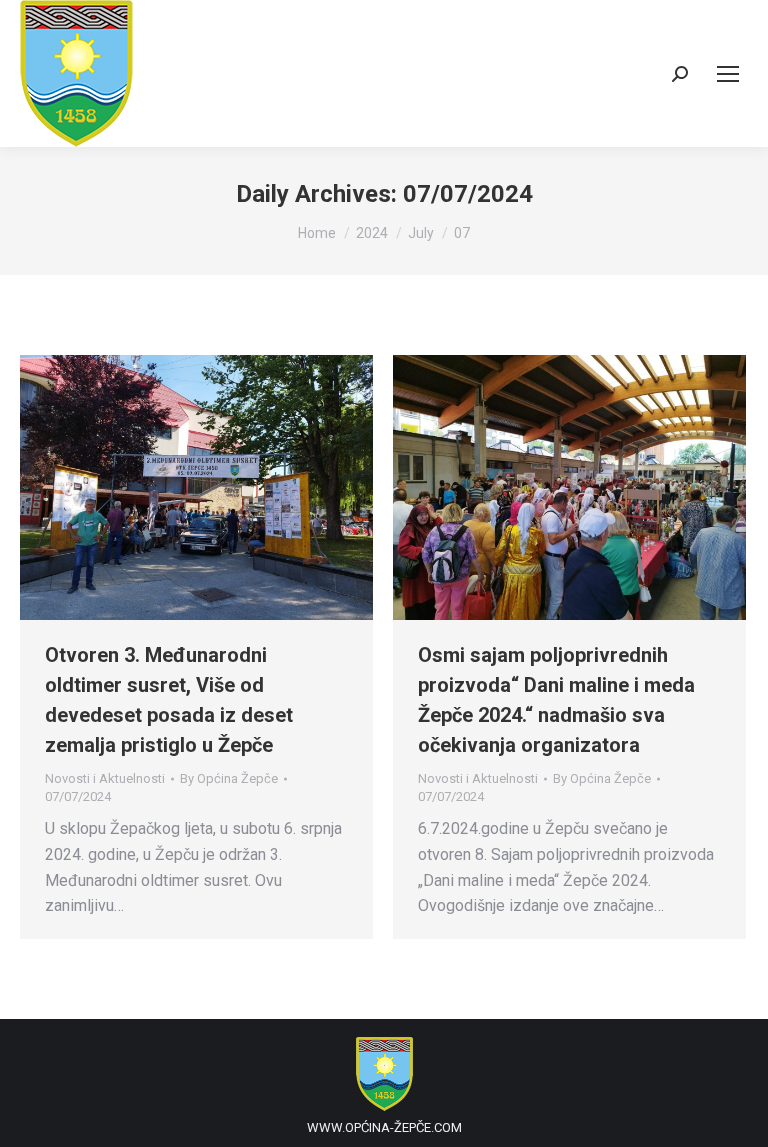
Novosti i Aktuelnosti (105, 778)
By (229, 778)
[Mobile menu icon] (728, 74)
